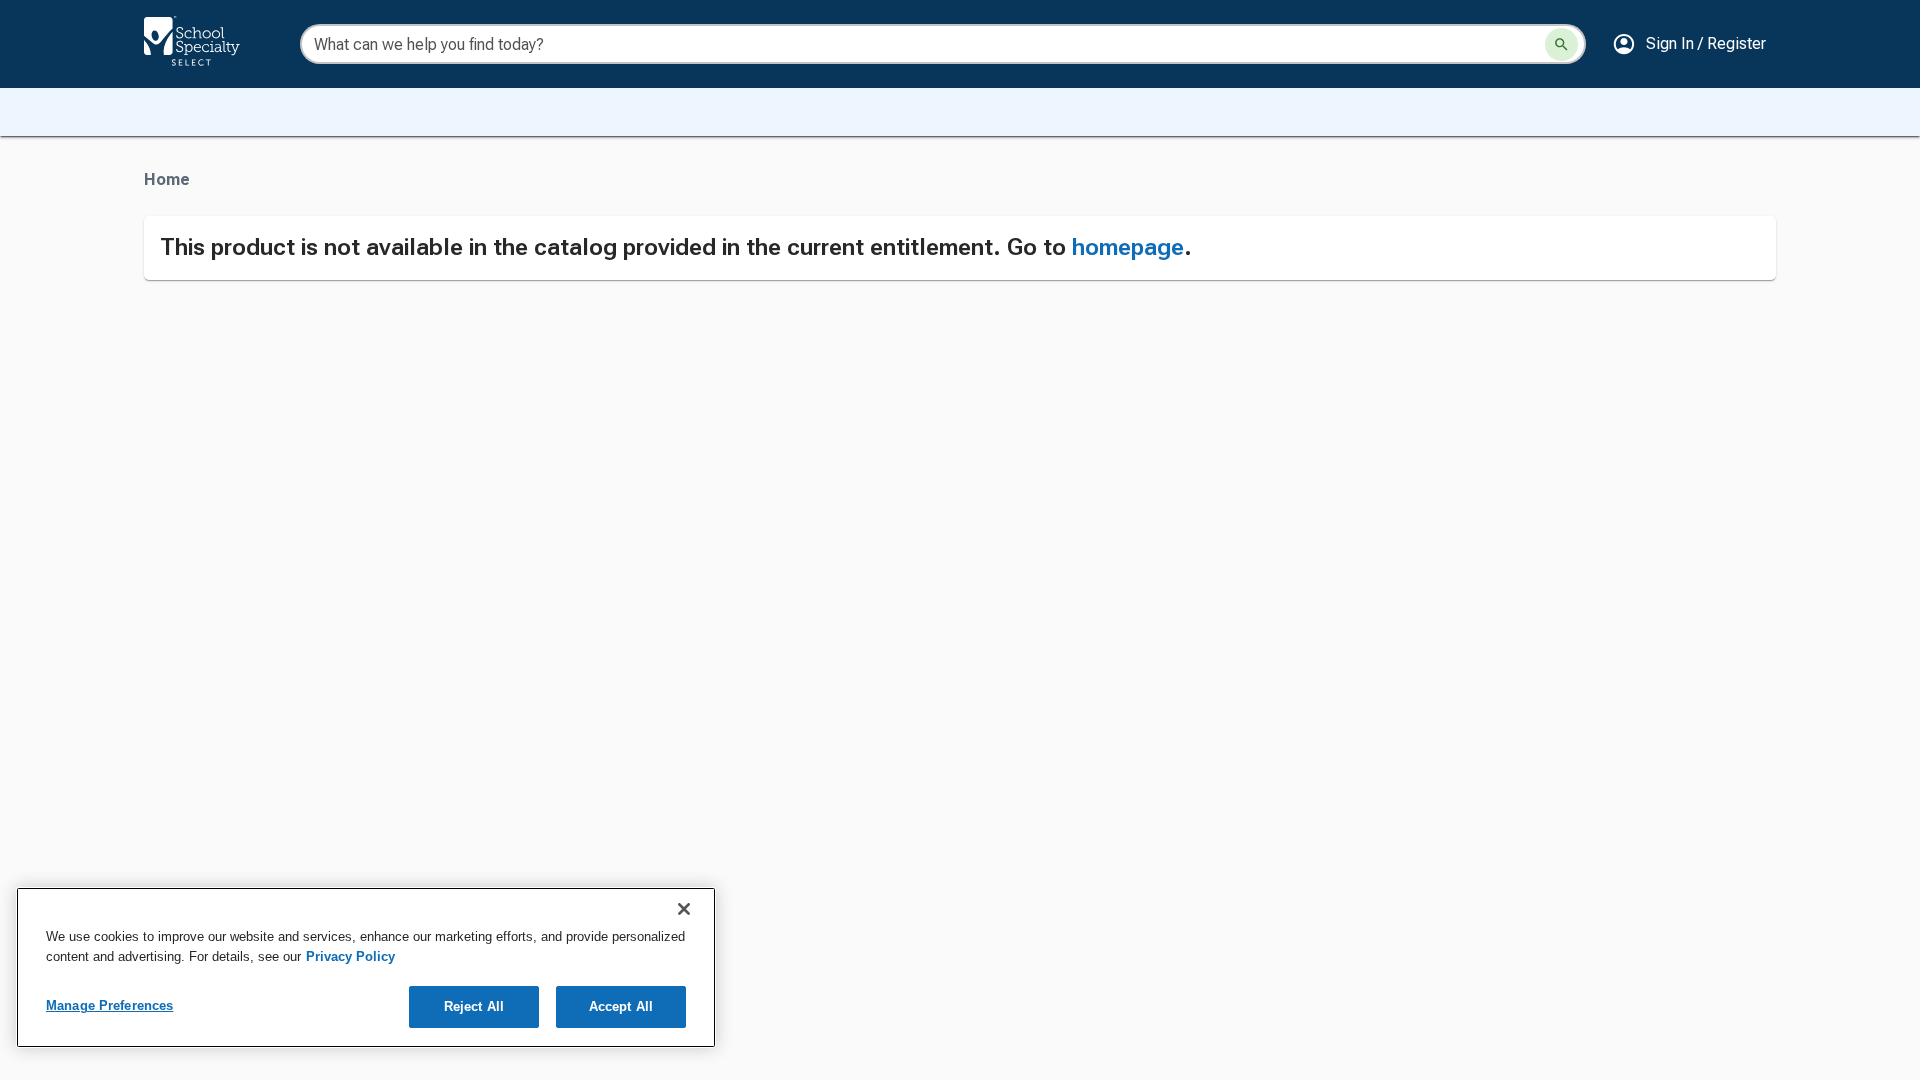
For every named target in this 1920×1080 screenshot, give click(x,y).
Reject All (474, 1006)
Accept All (621, 1006)
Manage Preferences (109, 1005)
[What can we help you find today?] (1561, 44)
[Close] (684, 909)
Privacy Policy (350, 956)
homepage (1128, 247)
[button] (1689, 44)
